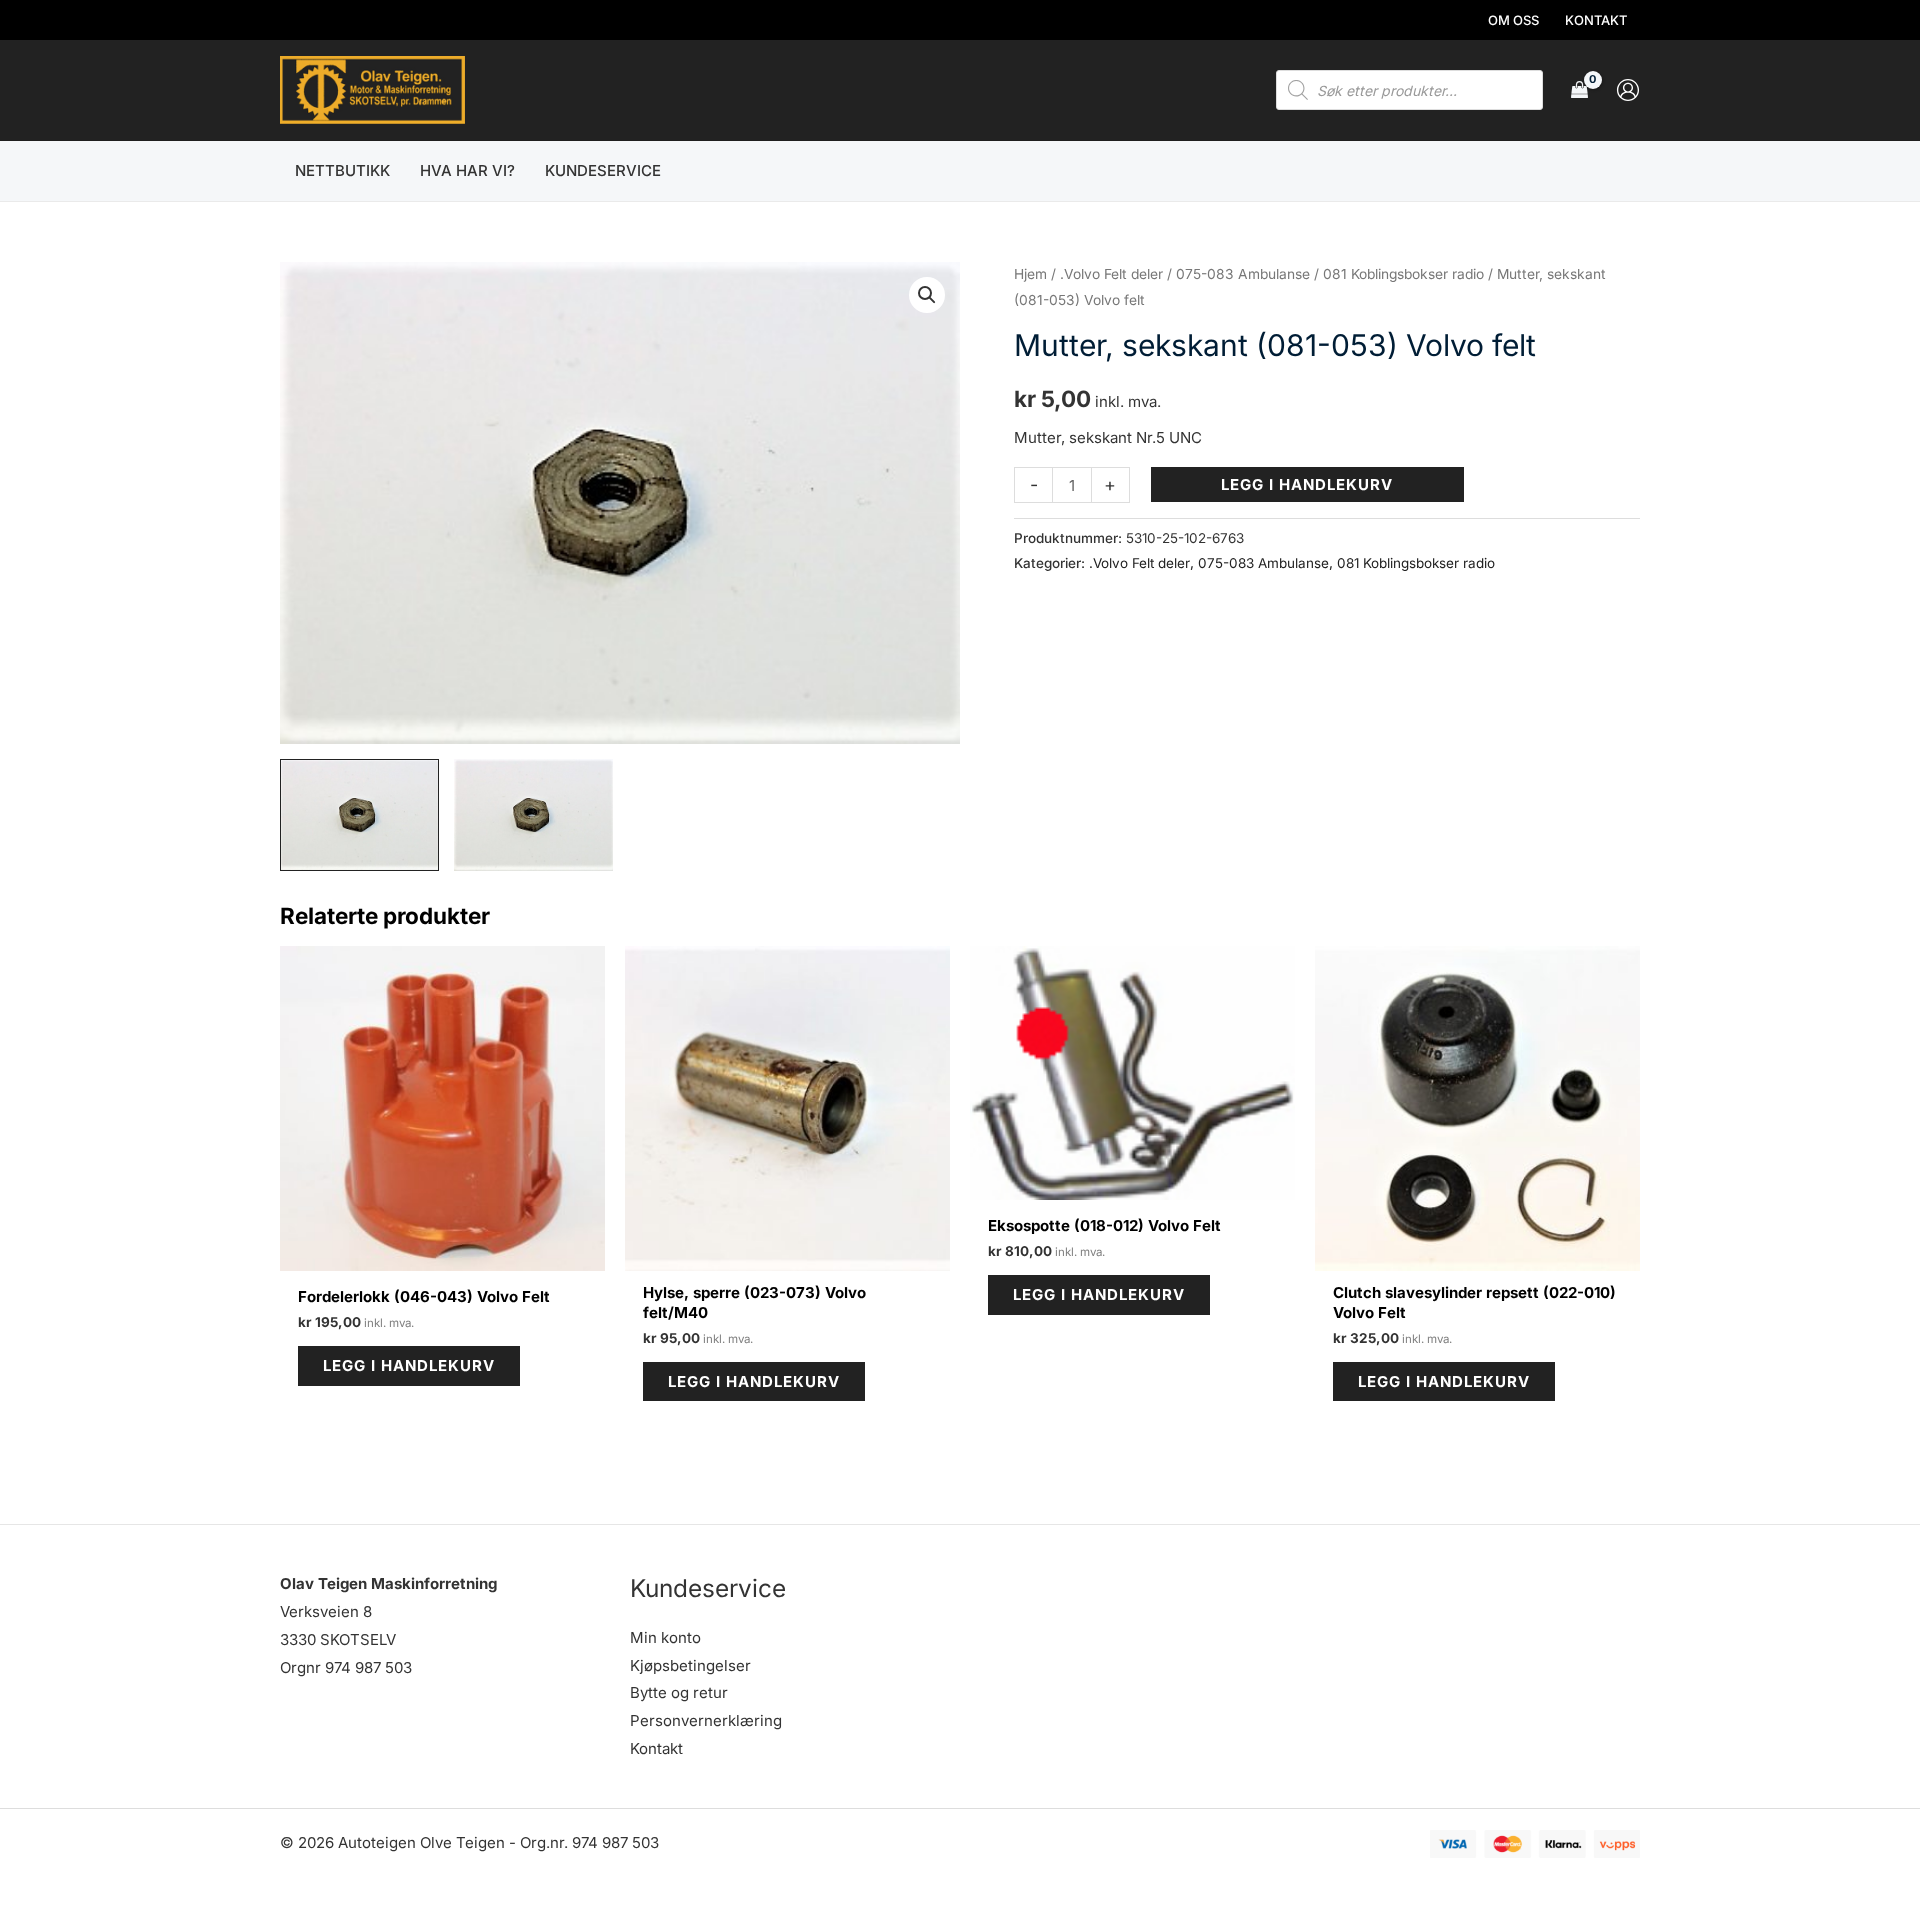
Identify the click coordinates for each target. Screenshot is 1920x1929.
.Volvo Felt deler (1111, 274)
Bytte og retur (679, 1692)
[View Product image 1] (359, 815)
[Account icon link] (1628, 90)
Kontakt (656, 1748)
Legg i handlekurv (1307, 484)
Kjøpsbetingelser (690, 1665)
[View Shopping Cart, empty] (1579, 90)
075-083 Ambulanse (1243, 274)
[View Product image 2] (533, 815)
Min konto (665, 1637)
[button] (927, 295)
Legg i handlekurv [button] (409, 1365)
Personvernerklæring (706, 1720)
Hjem (1030, 274)
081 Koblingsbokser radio (1403, 274)
